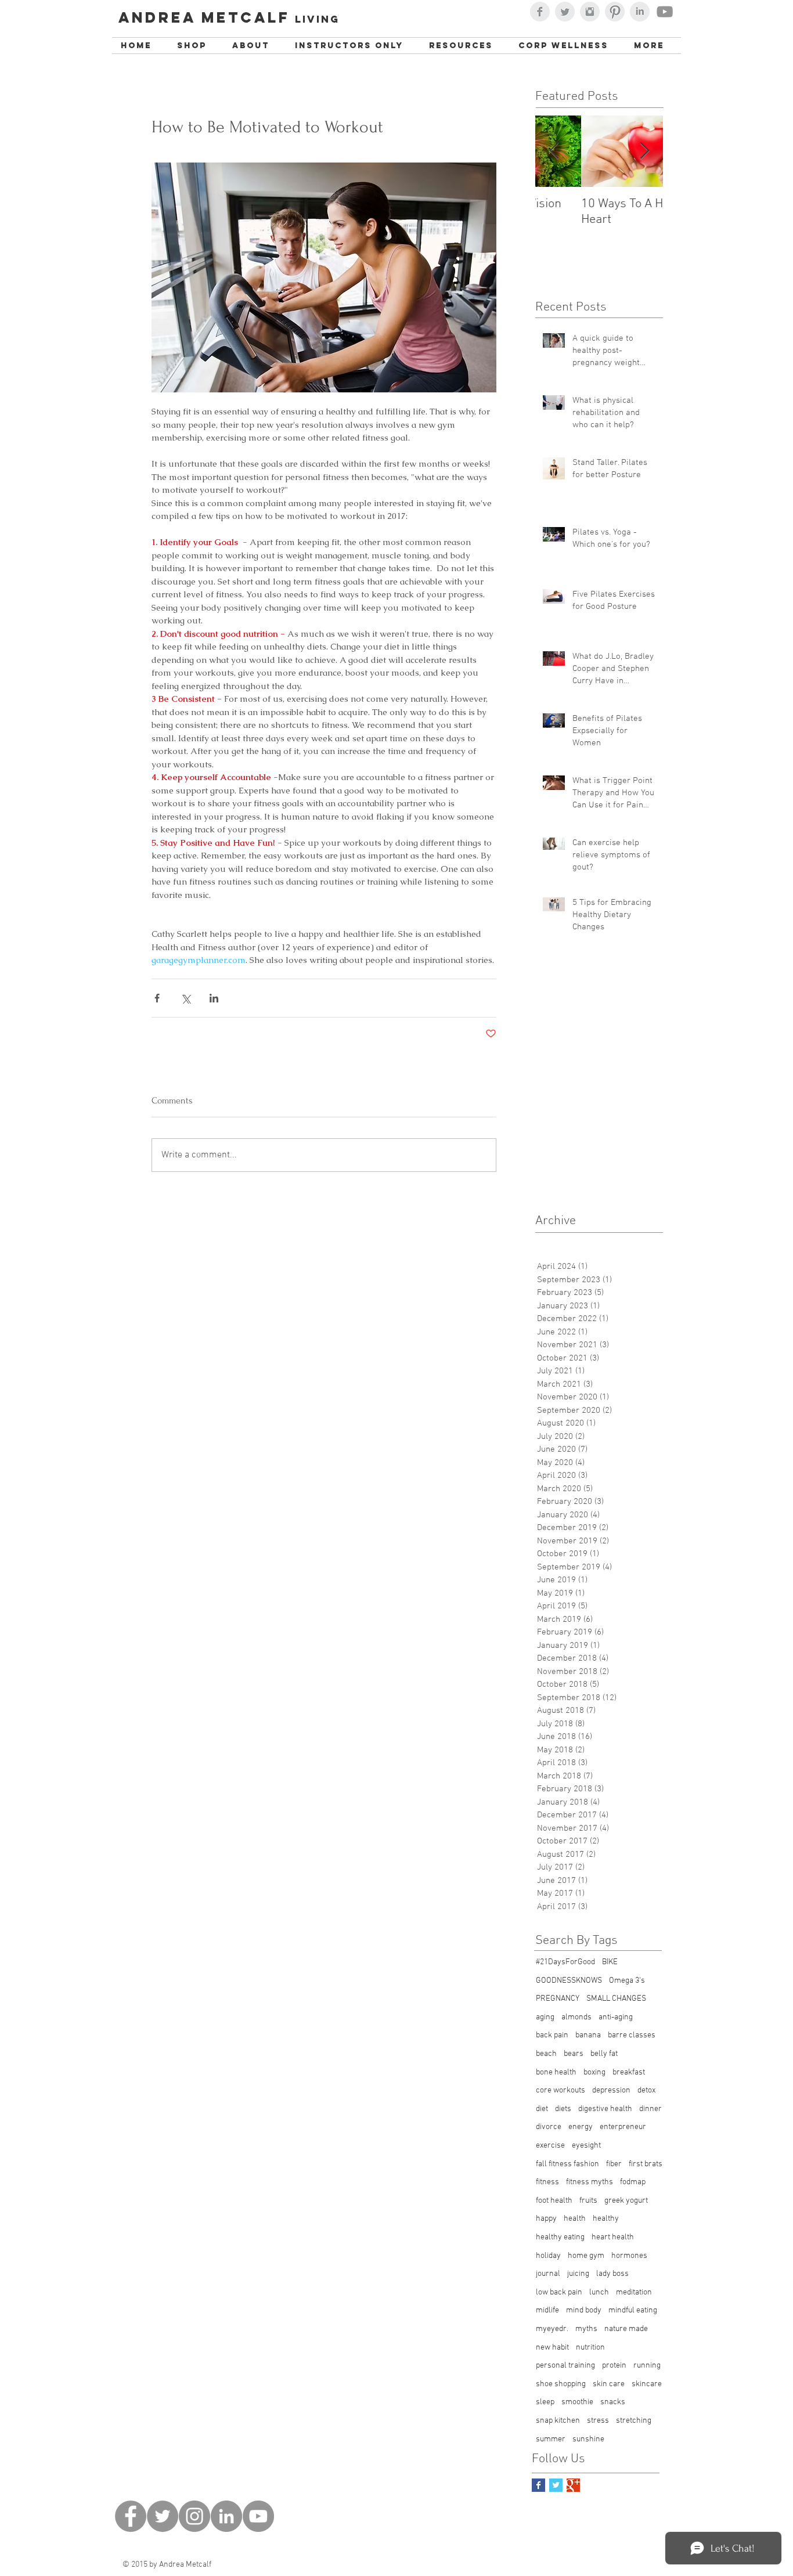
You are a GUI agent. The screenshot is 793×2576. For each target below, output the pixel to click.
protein (614, 2366)
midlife (547, 2310)
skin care (609, 2384)
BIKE (610, 1962)
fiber (614, 2164)
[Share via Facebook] (157, 998)
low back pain (559, 2292)
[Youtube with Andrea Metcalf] (665, 12)
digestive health (605, 2109)
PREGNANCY (558, 1999)
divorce (549, 2127)
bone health (556, 2072)
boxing (594, 2072)
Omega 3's (627, 1981)
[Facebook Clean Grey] (540, 12)
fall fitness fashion (567, 2164)
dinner (650, 2109)
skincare (647, 2384)
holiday (548, 2256)
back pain (552, 2035)
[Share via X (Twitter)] (185, 998)
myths (586, 2329)
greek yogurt (626, 2201)
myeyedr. (552, 2329)
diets (563, 2109)
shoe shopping (561, 2384)
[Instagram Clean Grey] (590, 12)
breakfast (629, 2072)
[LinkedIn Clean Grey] (640, 12)
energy (581, 2127)
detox (646, 2090)
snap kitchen (558, 2421)
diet (542, 2109)
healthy (606, 2219)
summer (551, 2439)
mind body (584, 2310)
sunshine (588, 2439)
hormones (629, 2256)
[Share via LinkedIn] (214, 998)
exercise (550, 2146)
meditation (634, 2292)
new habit (552, 2348)
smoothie (577, 2402)
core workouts (560, 2090)
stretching (634, 2421)
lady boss (612, 2274)
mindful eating (633, 2310)
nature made (626, 2329)
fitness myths (590, 2182)
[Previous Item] (554, 151)
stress (598, 2421)
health (575, 2219)
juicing (578, 2274)
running (647, 2366)
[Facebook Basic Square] (538, 2485)
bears (574, 2054)
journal (548, 2274)
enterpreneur (623, 2127)
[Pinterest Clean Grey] (615, 12)
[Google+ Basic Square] (573, 2485)
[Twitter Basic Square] (556, 2485)
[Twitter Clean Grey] (565, 12)
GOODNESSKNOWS (569, 1981)
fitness (547, 2182)
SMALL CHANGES (616, 1999)
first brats (646, 2164)
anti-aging (616, 2017)
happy (546, 2219)
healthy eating (560, 2237)
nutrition (590, 2348)
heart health (613, 2237)
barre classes (632, 2035)
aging (545, 2017)
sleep (545, 2402)
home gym (586, 2256)
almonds (576, 2017)
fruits (588, 2201)
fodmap (633, 2182)
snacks (613, 2402)
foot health (554, 2201)
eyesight (586, 2146)
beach (546, 2054)
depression (611, 2090)
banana (588, 2035)
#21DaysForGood (565, 1962)
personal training (565, 2366)
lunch (599, 2292)
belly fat (604, 2054)
